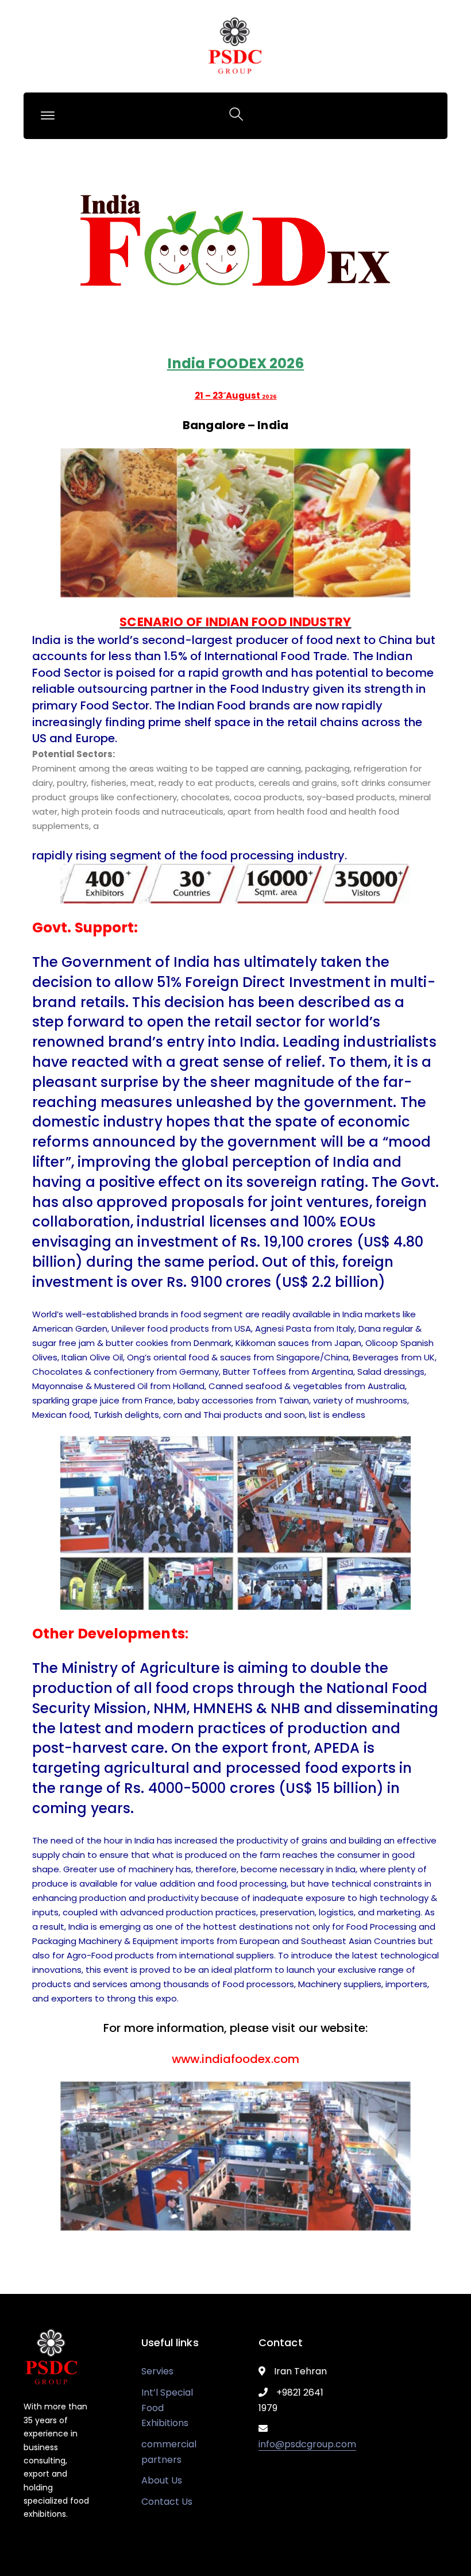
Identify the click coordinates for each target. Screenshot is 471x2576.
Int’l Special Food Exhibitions (167, 2408)
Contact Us (167, 2502)
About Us (162, 2480)
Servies (157, 2371)
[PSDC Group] (235, 46)
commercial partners (169, 2452)
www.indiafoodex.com (235, 2059)
